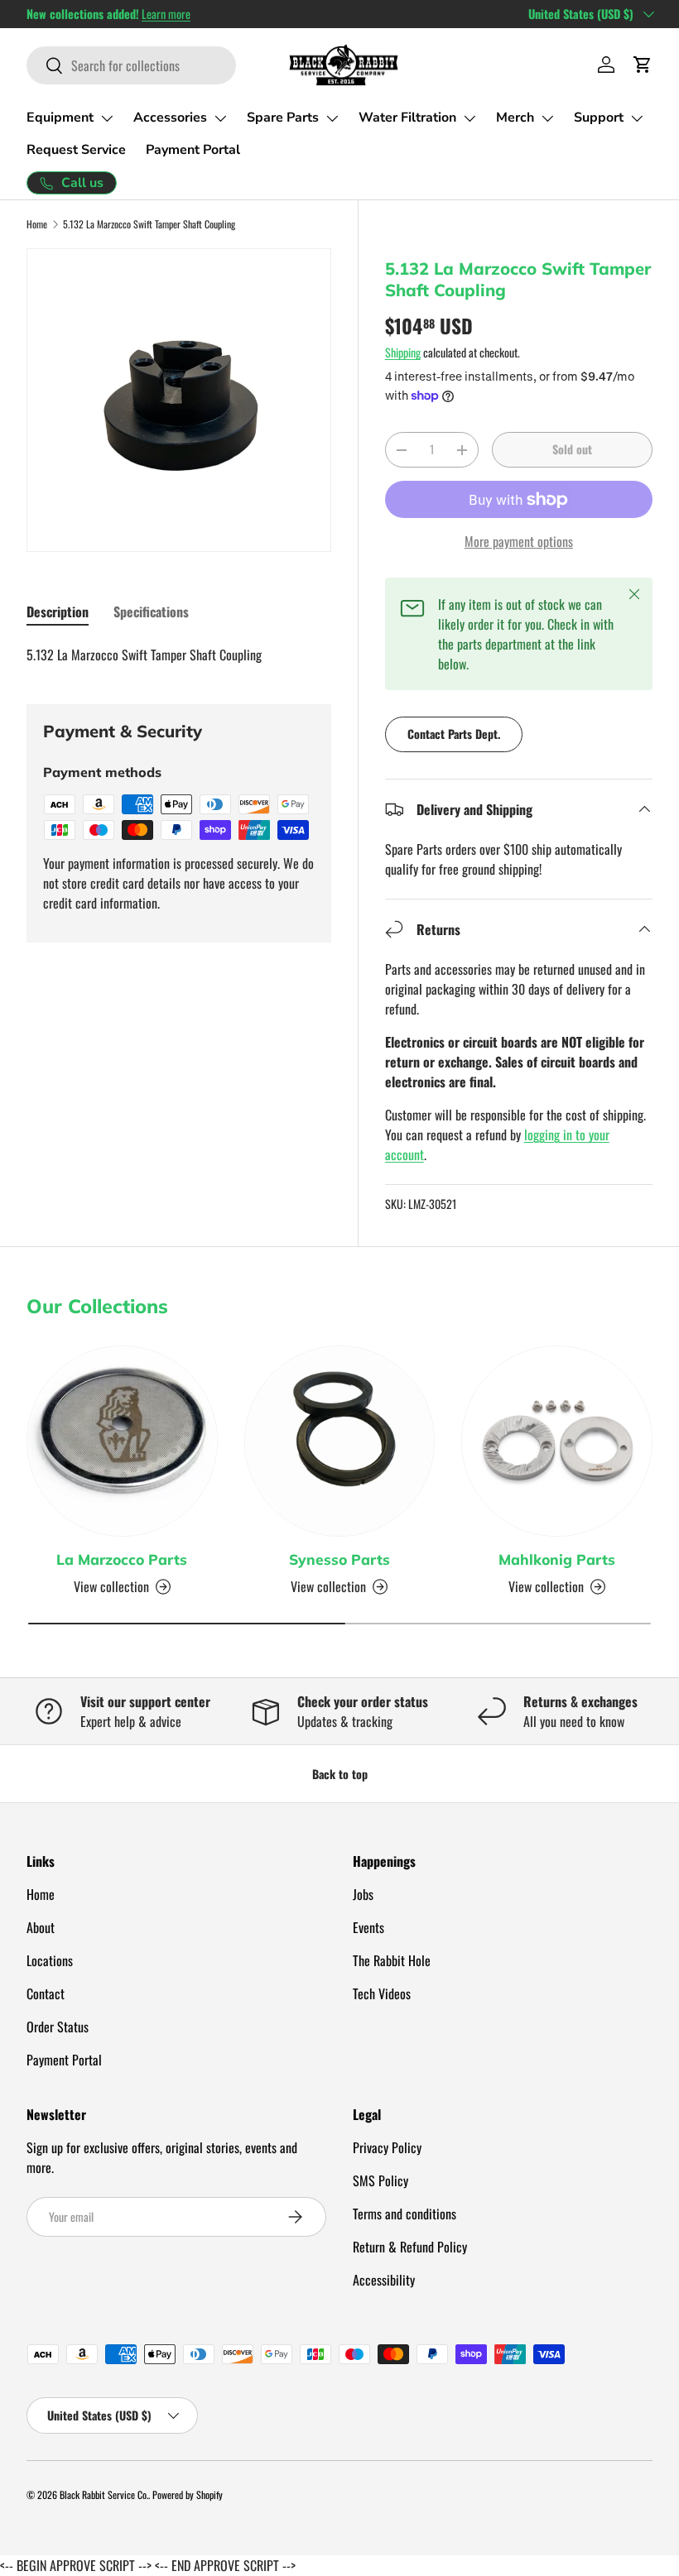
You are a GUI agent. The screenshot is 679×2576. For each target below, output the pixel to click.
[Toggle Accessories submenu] (220, 118)
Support (599, 118)
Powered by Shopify (188, 2494)
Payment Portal (193, 150)
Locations (50, 1960)
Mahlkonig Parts (557, 1559)
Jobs (363, 1894)
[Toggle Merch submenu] (547, 118)
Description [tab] (58, 612)
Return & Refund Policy (410, 2247)
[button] (643, 65)
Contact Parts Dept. (454, 734)
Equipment (60, 118)
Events (368, 1927)
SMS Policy (380, 2180)
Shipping (403, 352)
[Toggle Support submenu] (637, 118)
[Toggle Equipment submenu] (107, 118)
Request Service (76, 150)
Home (37, 224)
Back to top (340, 1774)
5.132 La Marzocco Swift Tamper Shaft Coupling (149, 224)
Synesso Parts (339, 1559)
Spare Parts (283, 118)
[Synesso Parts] (340, 1441)
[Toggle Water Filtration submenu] (470, 118)
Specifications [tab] (151, 612)
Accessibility (384, 2280)
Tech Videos (382, 1993)
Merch (515, 118)
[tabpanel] (179, 655)
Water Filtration (407, 118)
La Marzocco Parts (122, 1559)
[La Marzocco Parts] (122, 1441)
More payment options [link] (519, 541)
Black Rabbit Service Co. (104, 2494)
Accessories (170, 118)
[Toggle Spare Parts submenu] (332, 118)
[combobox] (131, 65)
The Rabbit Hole (392, 1960)
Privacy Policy (387, 2147)
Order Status (58, 2027)
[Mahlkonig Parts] (557, 1441)
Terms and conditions (405, 2214)
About (41, 1927)
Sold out (572, 449)
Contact (46, 1993)
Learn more (166, 14)
